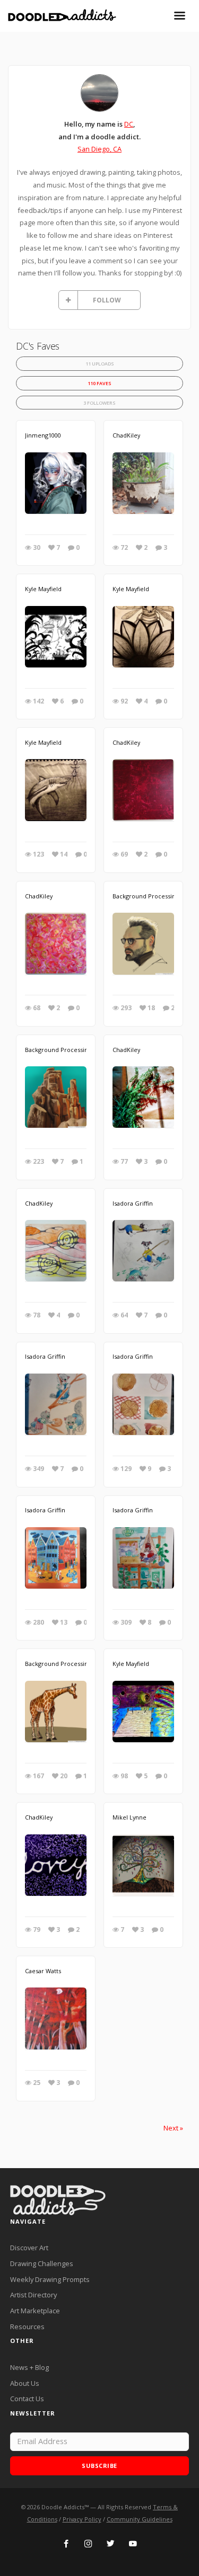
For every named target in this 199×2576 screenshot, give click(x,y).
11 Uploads (100, 364)
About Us (25, 2383)
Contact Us (27, 2399)
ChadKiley (126, 435)
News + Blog (29, 2367)
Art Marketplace (35, 2311)
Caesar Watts (43, 1971)
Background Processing (146, 896)
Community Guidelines (140, 2519)
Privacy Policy (82, 2519)
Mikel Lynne (129, 1817)
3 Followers (99, 403)
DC (129, 124)
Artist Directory (33, 2295)
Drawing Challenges (42, 2263)
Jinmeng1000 (43, 435)
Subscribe (99, 2466)
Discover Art (29, 2248)
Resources (27, 2327)
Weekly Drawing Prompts (50, 2279)
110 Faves (99, 383)
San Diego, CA (99, 149)
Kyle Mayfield (43, 589)
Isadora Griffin (133, 1203)
